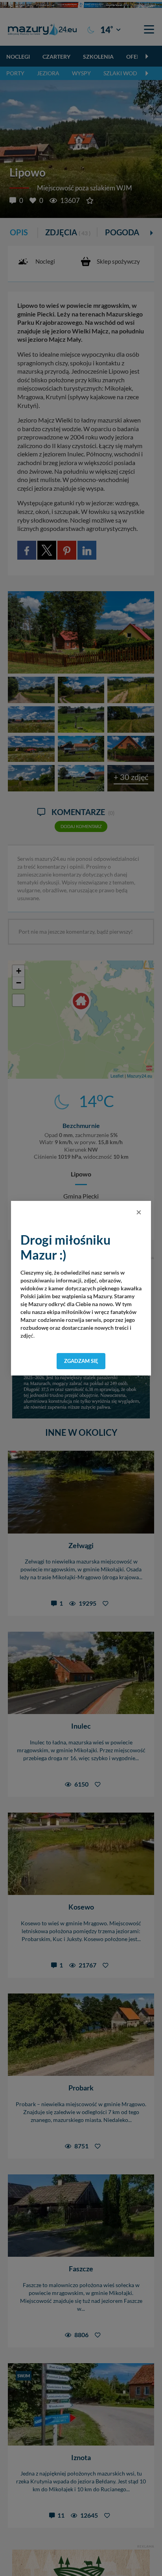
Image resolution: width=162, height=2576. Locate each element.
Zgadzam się (81, 1361)
